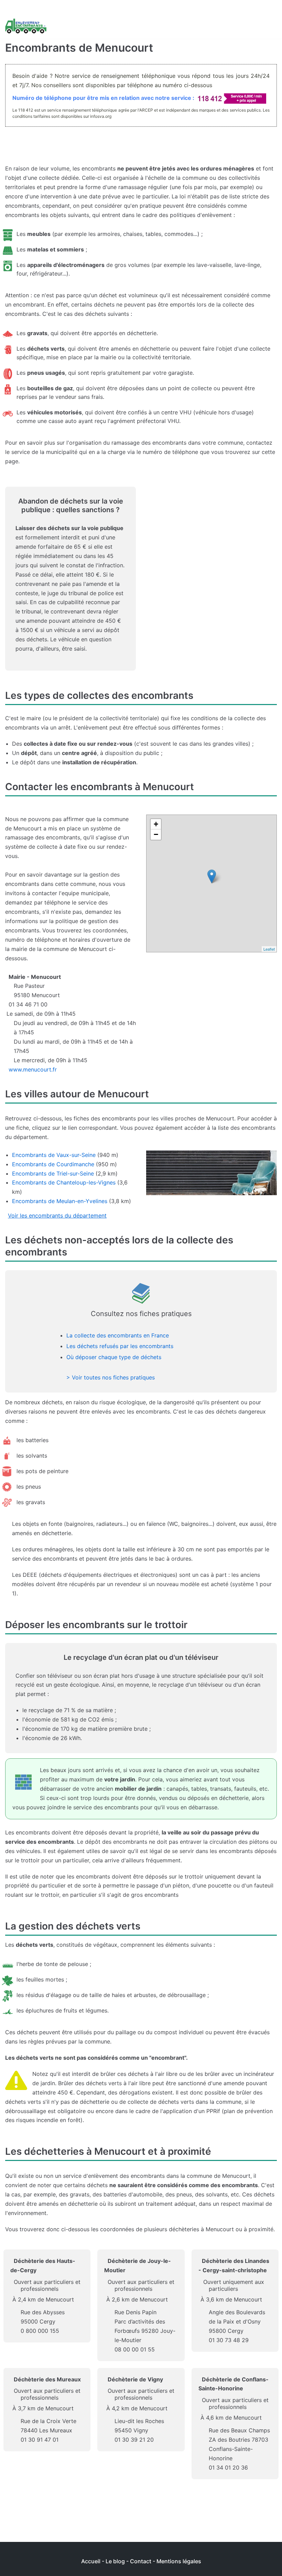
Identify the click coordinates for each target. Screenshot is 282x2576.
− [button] (156, 834)
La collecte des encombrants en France (118, 1335)
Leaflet (269, 949)
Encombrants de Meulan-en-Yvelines (60, 1201)
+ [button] (156, 824)
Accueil (91, 2561)
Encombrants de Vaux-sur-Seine (54, 1155)
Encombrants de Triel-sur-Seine (53, 1173)
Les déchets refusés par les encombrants (120, 1346)
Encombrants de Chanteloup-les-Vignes (64, 1182)
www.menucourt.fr (33, 1069)
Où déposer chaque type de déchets (114, 1357)
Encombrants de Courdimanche (53, 1164)
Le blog (115, 2561)
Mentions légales (179, 2561)
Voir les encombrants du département (57, 1215)
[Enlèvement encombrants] (26, 26)
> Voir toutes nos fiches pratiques (111, 1377)
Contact (141, 2561)
